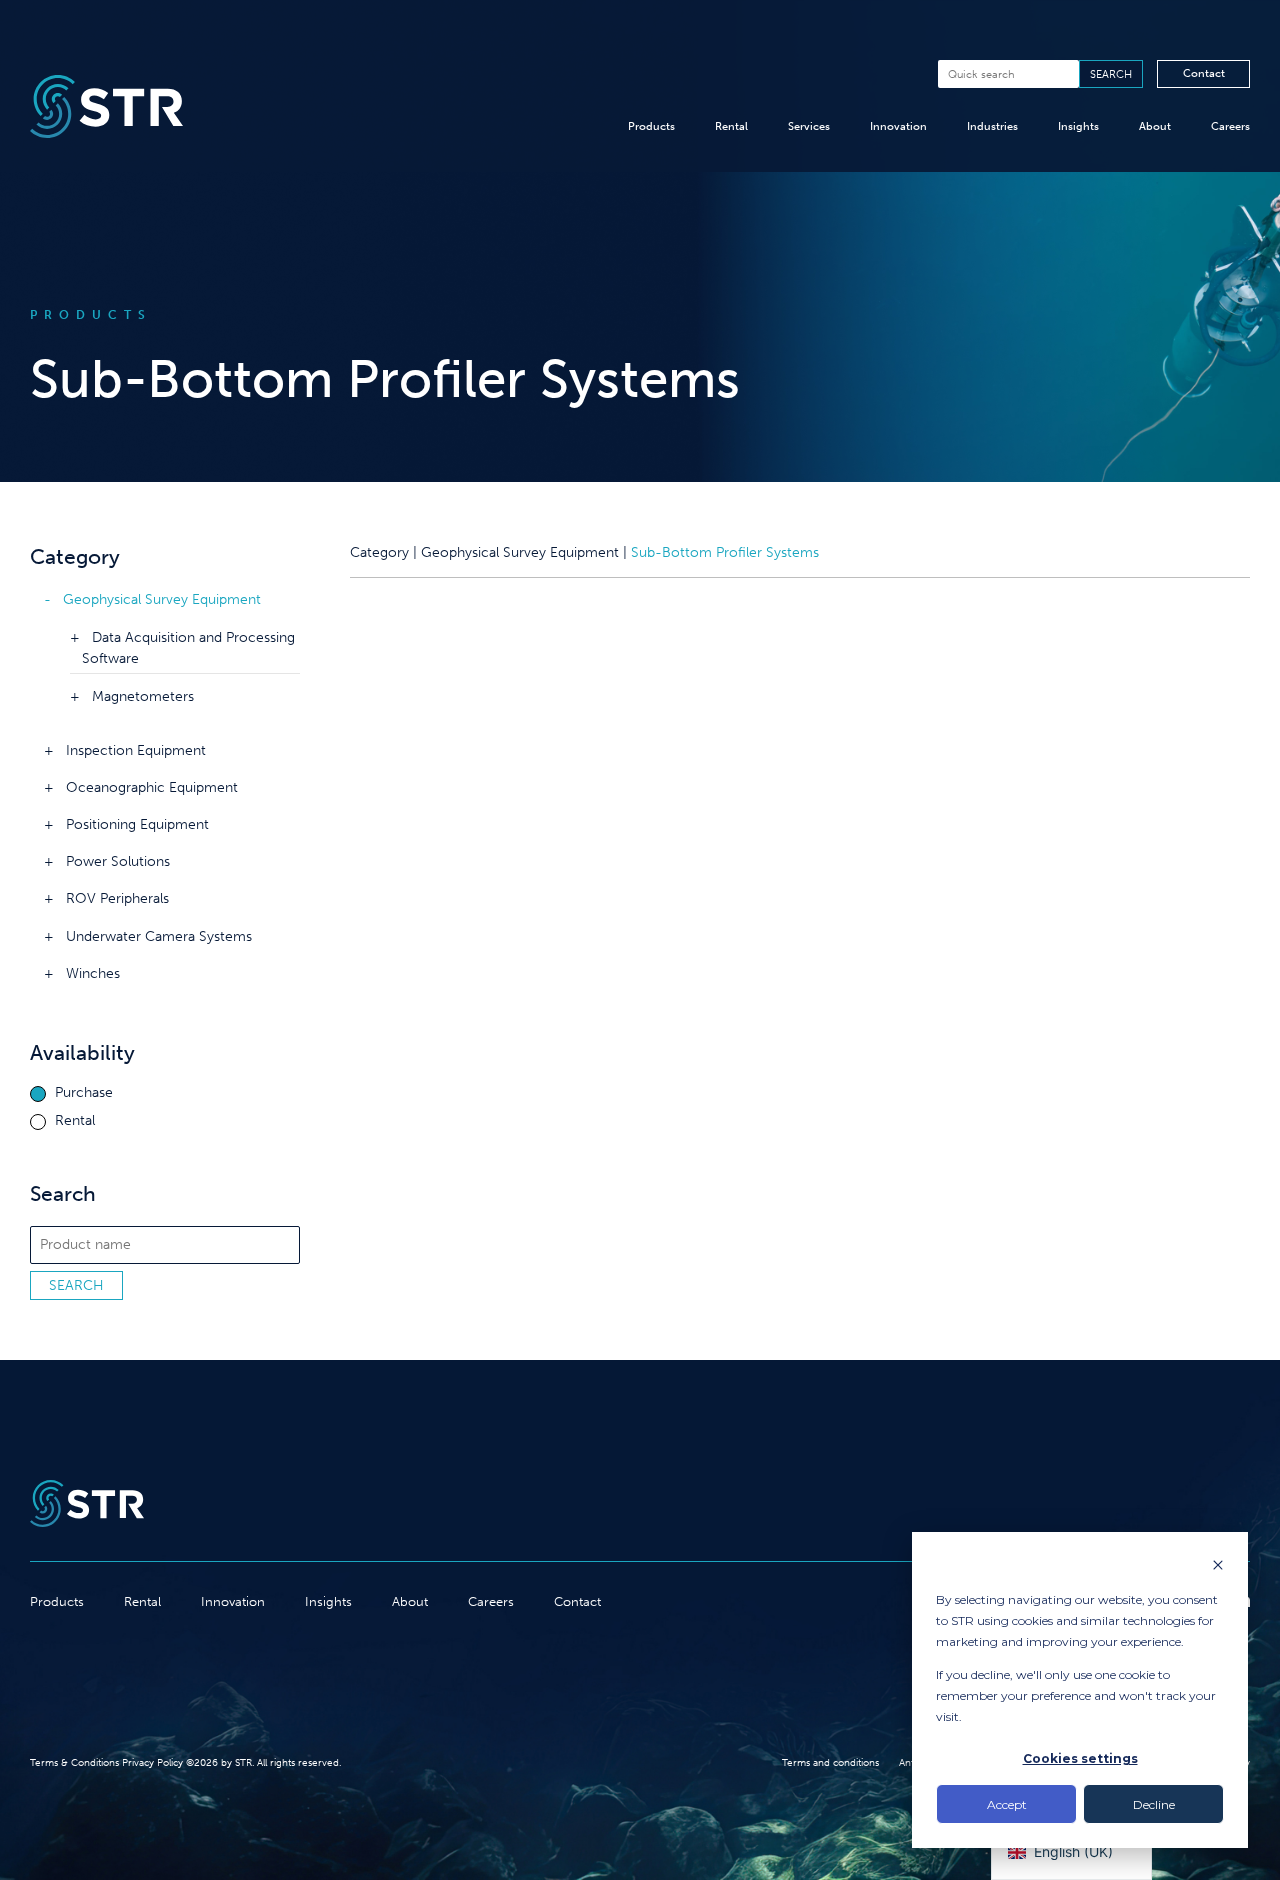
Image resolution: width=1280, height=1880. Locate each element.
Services (809, 126)
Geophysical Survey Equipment (162, 599)
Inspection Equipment (136, 750)
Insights (1078, 126)
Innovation (898, 126)
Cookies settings (1080, 1758)
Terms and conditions (830, 1763)
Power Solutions (118, 861)
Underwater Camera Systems (159, 936)
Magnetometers (143, 696)
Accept (1007, 1804)
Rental (731, 126)
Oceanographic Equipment (152, 787)
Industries (992, 126)
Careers (1230, 126)
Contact (1204, 73)
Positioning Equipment (137, 824)
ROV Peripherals (117, 898)
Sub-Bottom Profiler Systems (725, 552)
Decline (1154, 1804)
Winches (93, 973)
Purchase (84, 1093)
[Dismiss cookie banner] (1218, 1566)
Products (651, 126)
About (1155, 126)
